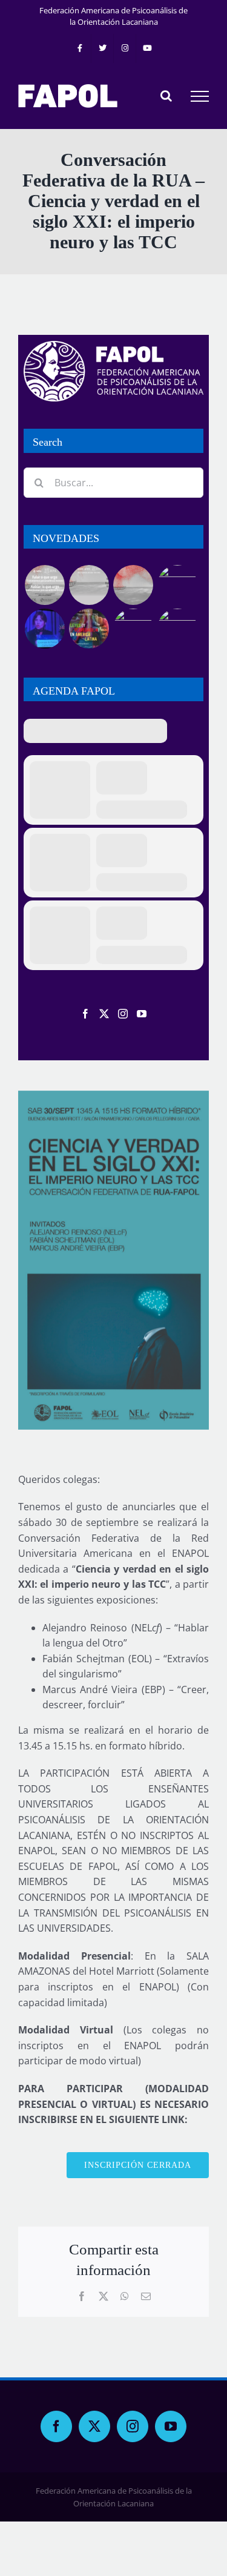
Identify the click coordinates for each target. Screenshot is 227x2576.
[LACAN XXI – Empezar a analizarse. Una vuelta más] (177, 585)
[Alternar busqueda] (166, 96)
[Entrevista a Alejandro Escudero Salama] (133, 629)
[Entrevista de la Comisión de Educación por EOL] (177, 629)
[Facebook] (85, 1014)
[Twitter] (104, 1014)
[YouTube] (142, 1014)
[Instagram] (123, 1014)
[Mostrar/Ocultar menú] (200, 96)
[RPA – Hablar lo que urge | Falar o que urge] (44, 585)
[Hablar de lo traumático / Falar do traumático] (133, 585)
